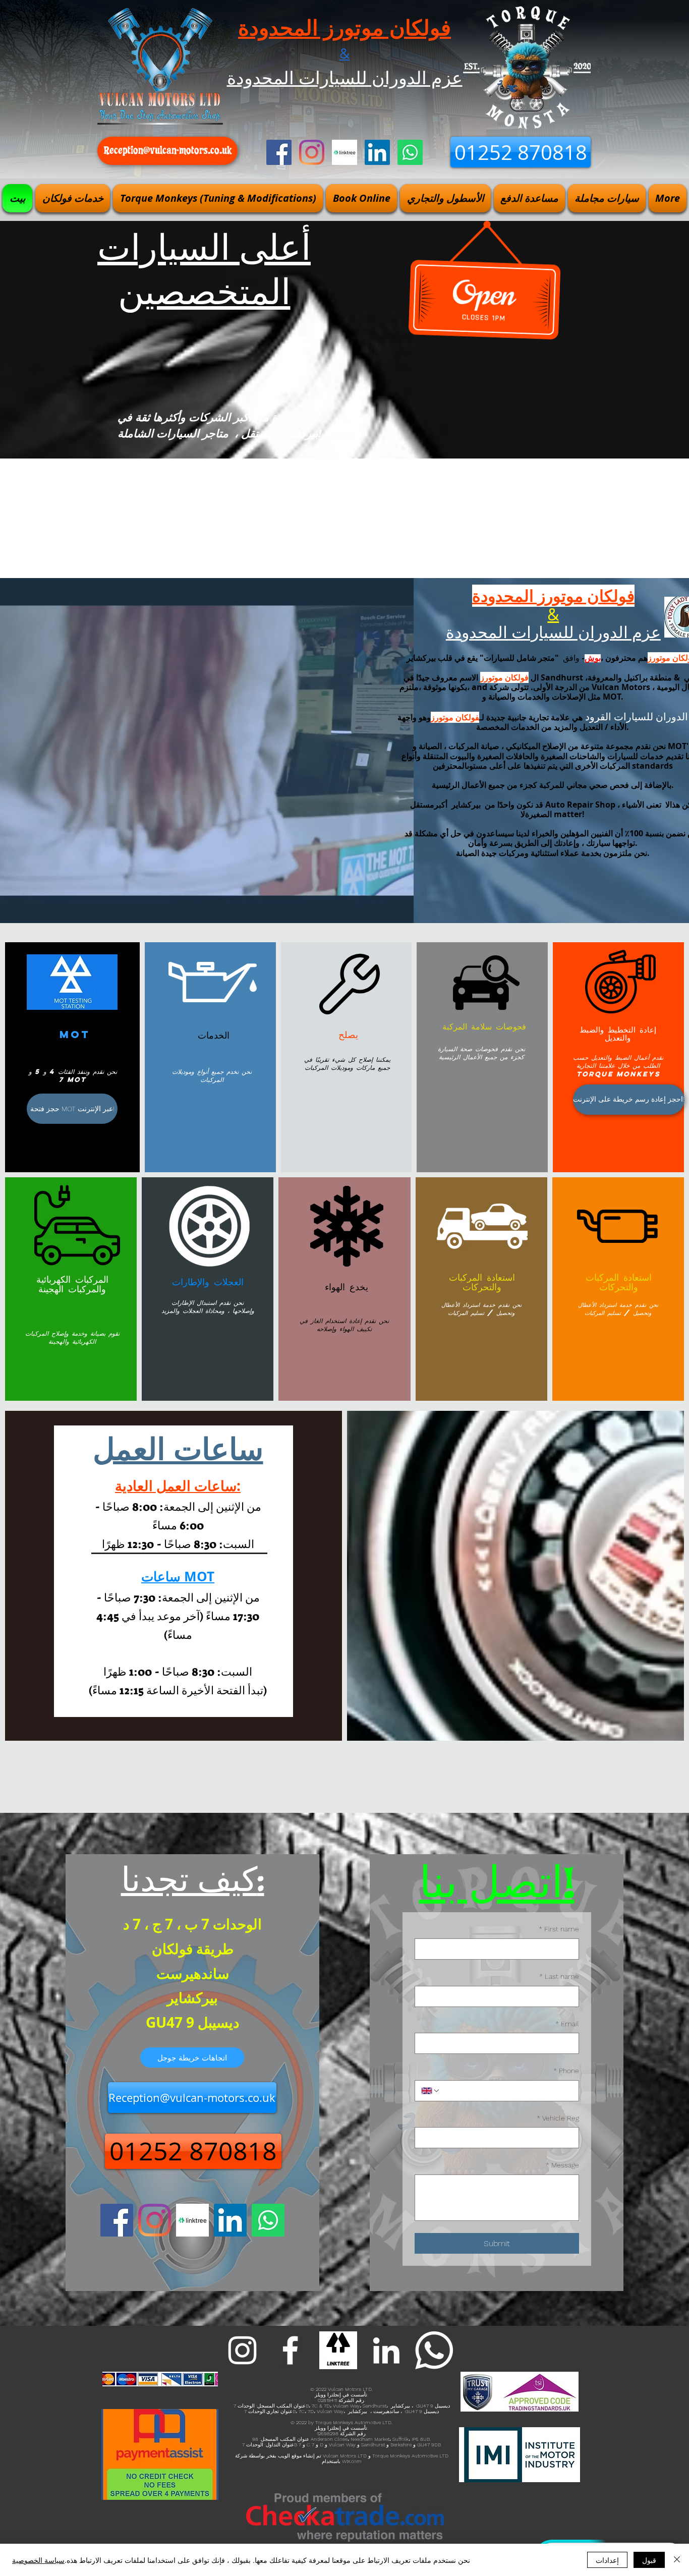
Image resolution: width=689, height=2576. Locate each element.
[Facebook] (279, 152)
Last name (559, 1976)
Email (567, 2024)
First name (559, 1929)
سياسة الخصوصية (38, 2560)
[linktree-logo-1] (344, 152)
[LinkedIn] (377, 152)
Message (562, 2165)
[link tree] (338, 2350)
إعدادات (607, 2560)
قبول (649, 2560)
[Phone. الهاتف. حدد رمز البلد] (431, 2091)
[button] (73, 198)
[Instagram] (312, 152)
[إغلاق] (677, 2560)
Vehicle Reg (558, 2118)
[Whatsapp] (410, 152)
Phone (566, 2071)
